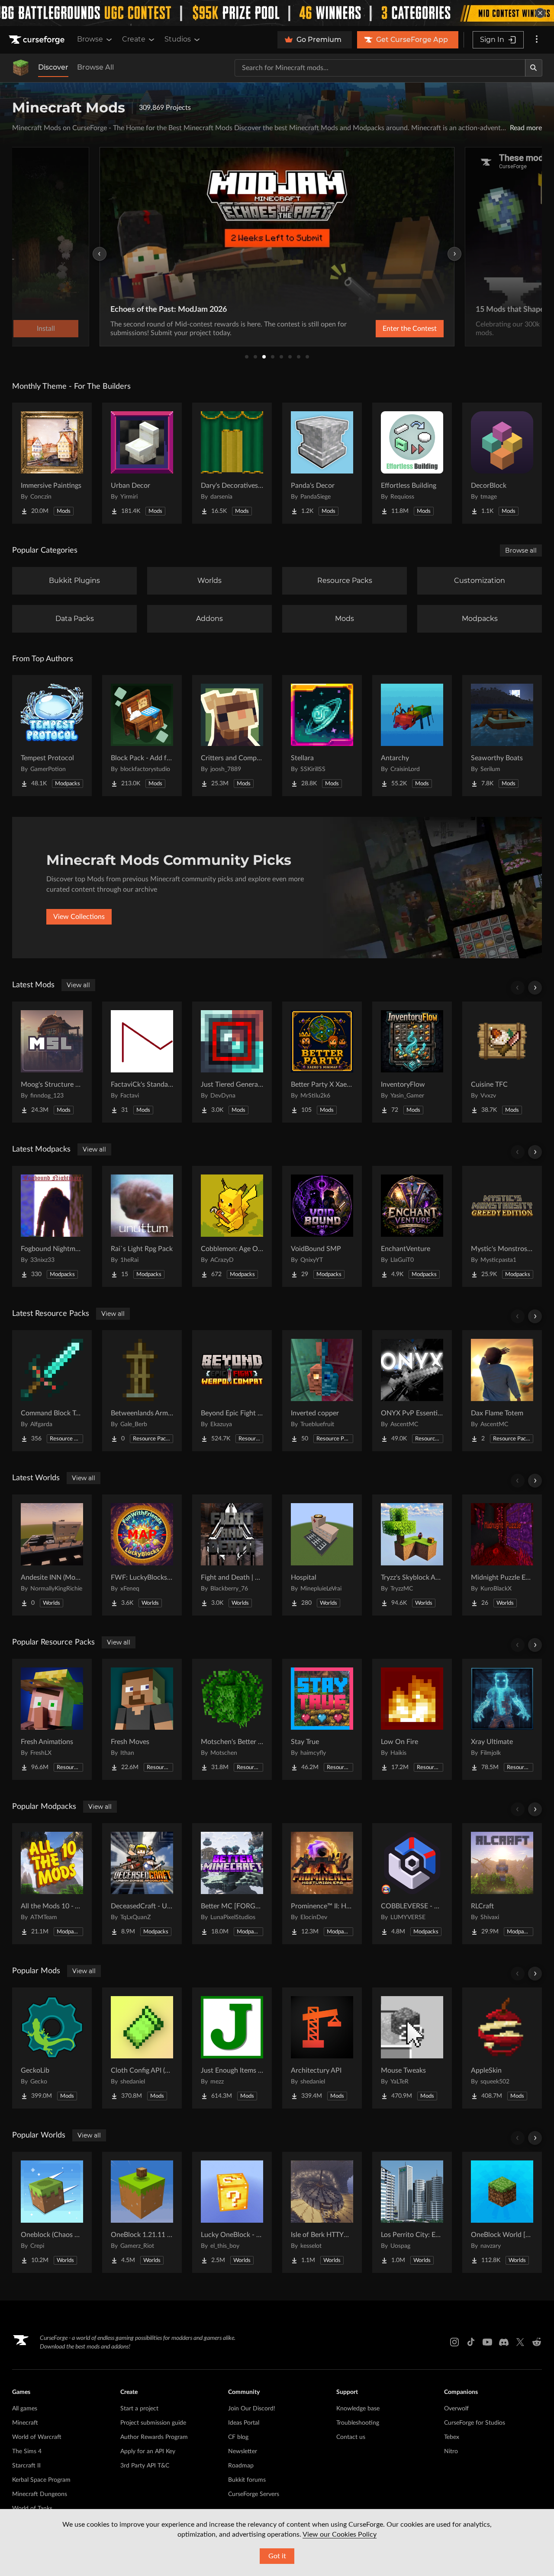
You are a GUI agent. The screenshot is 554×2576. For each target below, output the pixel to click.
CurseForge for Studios (475, 2423)
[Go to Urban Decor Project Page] (142, 463)
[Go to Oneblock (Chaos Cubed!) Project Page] (52, 2212)
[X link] (520, 2342)
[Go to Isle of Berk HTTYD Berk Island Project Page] (322, 2212)
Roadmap (241, 2466)
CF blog (238, 2437)
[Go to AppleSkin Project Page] (502, 2048)
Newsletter (243, 2451)
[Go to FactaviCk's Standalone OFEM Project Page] (142, 1062)
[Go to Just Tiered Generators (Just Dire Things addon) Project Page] (232, 1062)
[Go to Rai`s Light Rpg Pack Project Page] (142, 1226)
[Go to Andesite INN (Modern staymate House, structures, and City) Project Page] (52, 1555)
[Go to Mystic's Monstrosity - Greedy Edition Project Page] (502, 1226)
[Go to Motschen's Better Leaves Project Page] (232, 1719)
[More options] (537, 40)
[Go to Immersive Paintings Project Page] (52, 463)
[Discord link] (504, 2342)
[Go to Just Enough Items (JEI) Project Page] (232, 2048)
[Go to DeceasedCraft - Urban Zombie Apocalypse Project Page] (142, 1884)
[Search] (534, 68)
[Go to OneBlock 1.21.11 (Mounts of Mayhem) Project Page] (142, 2212)
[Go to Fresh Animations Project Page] (52, 1719)
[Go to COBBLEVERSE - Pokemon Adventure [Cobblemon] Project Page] (412, 1884)
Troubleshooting (358, 2423)
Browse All (95, 67)
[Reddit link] (537, 2342)
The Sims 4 (27, 2451)
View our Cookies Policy (340, 2534)
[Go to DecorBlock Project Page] (502, 463)
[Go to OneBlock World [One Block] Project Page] (502, 2212)
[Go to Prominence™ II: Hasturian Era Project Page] (322, 1884)
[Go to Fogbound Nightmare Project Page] (52, 1226)
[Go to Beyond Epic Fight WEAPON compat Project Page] (232, 1391)
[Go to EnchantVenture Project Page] (412, 1226)
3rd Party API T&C (145, 2466)
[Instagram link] (454, 2342)
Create (134, 39)
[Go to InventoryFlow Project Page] (412, 1062)
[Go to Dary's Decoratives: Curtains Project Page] (232, 463)
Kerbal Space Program (41, 2480)
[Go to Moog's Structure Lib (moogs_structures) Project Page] (52, 1062)
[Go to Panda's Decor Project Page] (322, 463)
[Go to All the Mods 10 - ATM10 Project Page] (52, 1884)
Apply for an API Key (148, 2451)
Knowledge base (358, 2409)
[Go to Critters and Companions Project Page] (232, 736)
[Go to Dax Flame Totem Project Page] (502, 1391)
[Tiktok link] (471, 2342)
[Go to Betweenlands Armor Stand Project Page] (142, 1391)
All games (25, 2409)
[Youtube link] (487, 2342)
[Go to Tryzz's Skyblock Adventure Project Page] (412, 1555)
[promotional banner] (277, 13)
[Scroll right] (535, 988)
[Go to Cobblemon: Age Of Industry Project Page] (232, 1226)
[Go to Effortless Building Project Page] (412, 463)
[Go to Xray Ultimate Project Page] (502, 1719)
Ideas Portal (244, 2423)
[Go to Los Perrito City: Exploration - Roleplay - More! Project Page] (412, 2212)
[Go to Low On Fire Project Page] (412, 1719)
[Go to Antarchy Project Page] (412, 736)
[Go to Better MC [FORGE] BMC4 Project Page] (232, 1884)
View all (78, 985)
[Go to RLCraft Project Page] (502, 1884)
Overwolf (456, 2409)
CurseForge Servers (254, 2494)
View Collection (387, 329)
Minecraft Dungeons (40, 2494)
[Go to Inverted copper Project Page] (322, 1391)
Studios (178, 39)
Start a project (139, 2409)
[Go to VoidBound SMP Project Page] (322, 1226)
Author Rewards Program (154, 2437)
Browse (90, 39)
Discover (53, 67)
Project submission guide (153, 2423)
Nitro (451, 2451)
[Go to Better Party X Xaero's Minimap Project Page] (322, 1062)
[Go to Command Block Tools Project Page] (52, 1391)
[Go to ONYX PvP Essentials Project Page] (412, 1391)
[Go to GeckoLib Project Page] (52, 2048)
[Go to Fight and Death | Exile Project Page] (232, 1555)
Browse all (521, 550)
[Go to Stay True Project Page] (322, 1719)
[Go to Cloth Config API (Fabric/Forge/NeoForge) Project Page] (142, 2048)
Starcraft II (26, 2466)
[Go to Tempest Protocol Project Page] (52, 736)
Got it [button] (277, 2556)
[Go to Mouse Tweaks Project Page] (412, 2048)
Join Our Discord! (252, 2409)
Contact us (351, 2437)
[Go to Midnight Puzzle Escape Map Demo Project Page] (502, 1555)
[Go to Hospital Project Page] (322, 1555)
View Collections (79, 917)
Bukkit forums (247, 2480)
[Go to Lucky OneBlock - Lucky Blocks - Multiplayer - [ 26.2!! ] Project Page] (232, 2212)
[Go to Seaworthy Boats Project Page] (502, 736)
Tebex (452, 2437)
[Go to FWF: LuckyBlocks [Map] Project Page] (142, 1555)
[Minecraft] (21, 68)
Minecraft (25, 2423)
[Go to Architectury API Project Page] (322, 2048)
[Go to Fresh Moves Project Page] (142, 1719)
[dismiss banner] (540, 13)
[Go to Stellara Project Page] (322, 736)
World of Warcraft (37, 2437)
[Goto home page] (38, 40)
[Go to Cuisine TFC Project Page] (502, 1062)
